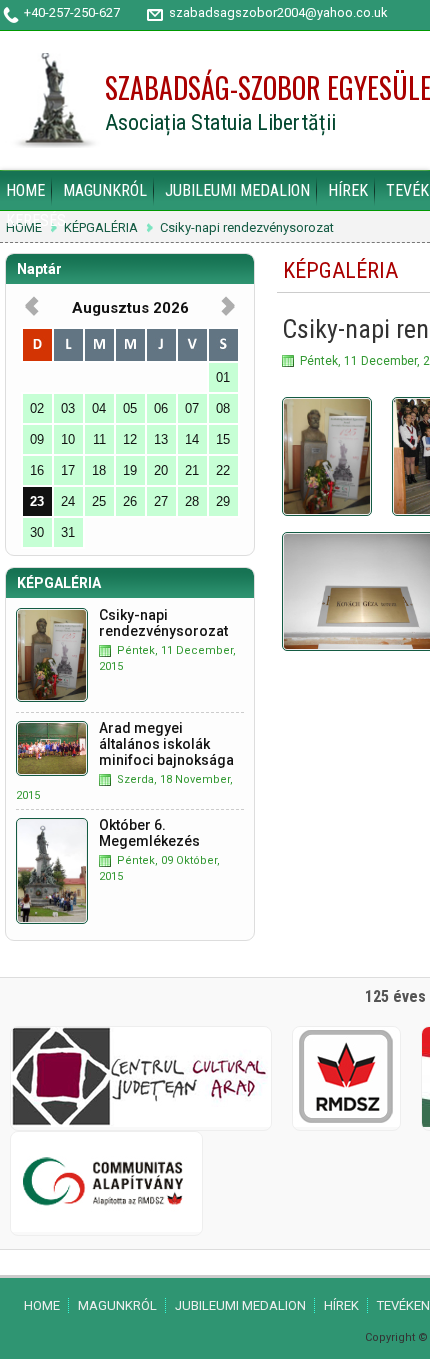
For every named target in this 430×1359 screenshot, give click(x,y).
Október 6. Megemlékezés (149, 833)
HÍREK (348, 190)
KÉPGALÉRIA (101, 228)
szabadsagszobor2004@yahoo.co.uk (278, 12)
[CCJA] (141, 1122)
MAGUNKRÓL (105, 190)
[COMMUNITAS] (106, 1227)
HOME (25, 190)
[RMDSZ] (346, 1122)
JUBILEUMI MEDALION (237, 190)
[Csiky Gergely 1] (327, 456)
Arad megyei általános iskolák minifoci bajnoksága (166, 744)
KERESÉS (36, 220)
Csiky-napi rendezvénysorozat (247, 228)
